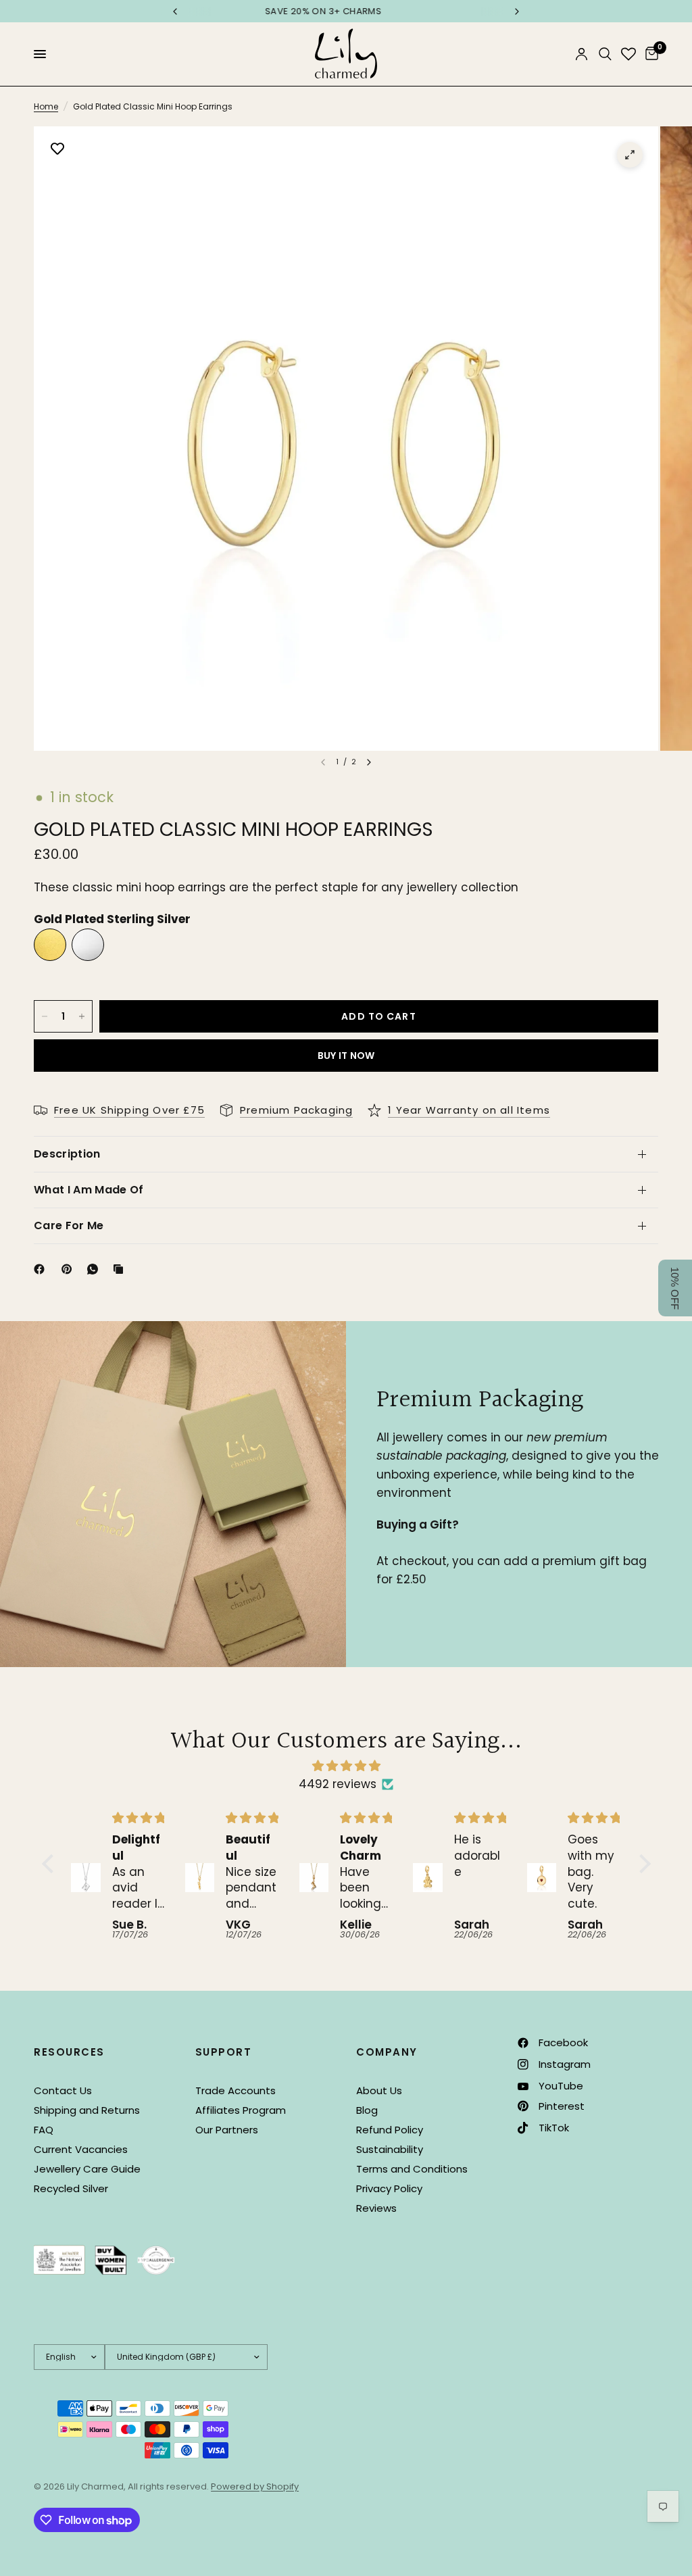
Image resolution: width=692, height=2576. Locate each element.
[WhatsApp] (95, 1269)
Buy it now (346, 1056)
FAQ (44, 2130)
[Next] (369, 762)
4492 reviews (338, 1784)
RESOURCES (69, 2052)
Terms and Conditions (412, 2169)
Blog (367, 2110)
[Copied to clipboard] (121, 1269)
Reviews (376, 2208)
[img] (346, 1766)
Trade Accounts (236, 2090)
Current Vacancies (81, 2149)
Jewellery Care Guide (87, 2169)
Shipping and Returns (87, 2110)
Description (67, 1154)
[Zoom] (630, 155)
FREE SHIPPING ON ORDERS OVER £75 (346, 11)
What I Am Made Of (89, 1190)
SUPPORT (224, 2052)
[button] (51, 1864)
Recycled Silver (71, 2188)
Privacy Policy (389, 2188)
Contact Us (63, 2090)
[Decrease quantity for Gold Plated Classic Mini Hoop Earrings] (45, 1016)
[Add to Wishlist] (57, 150)
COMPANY (387, 2052)
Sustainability (390, 2149)
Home (46, 106)
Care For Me (69, 1225)
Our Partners (227, 2130)
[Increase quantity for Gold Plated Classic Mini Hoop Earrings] (82, 1016)
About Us (379, 2090)
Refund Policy (390, 2130)
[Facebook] (42, 1269)
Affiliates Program (241, 2110)
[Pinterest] (70, 1269)
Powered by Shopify (255, 2486)
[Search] (605, 54)
